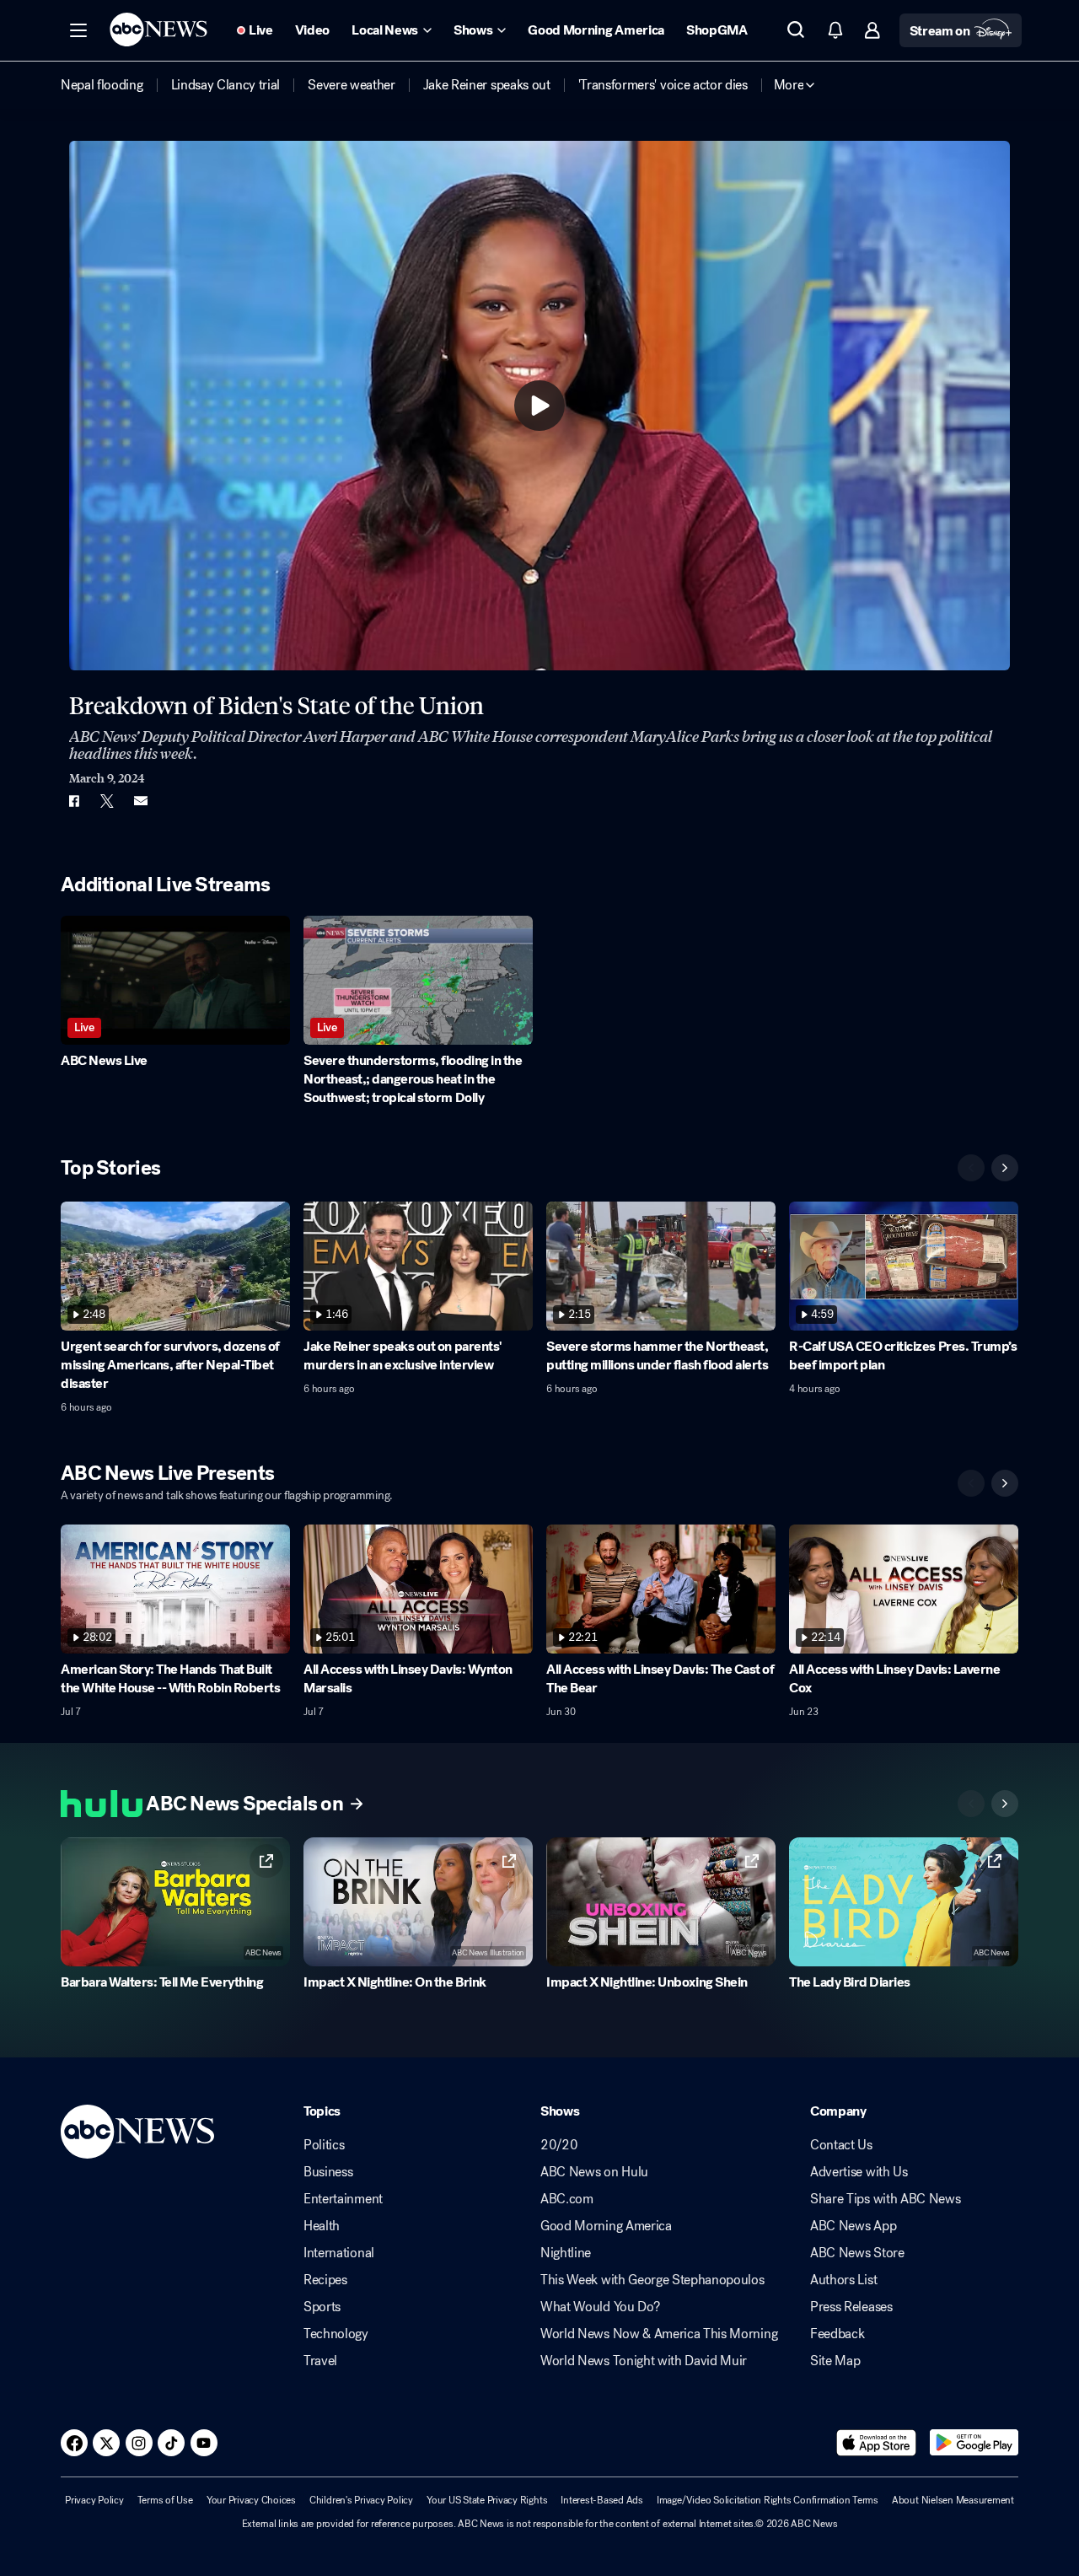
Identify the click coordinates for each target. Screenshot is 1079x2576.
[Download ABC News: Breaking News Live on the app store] (877, 2443)
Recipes (325, 2280)
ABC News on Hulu (594, 2172)
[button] (78, 30)
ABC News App (853, 2226)
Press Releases (851, 2307)
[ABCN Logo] (158, 30)
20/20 (559, 2145)
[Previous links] (971, 1804)
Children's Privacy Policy (361, 2500)
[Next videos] (1005, 1168)
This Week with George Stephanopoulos (652, 2280)
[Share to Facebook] (73, 801)
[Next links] (1005, 1804)
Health (322, 2226)
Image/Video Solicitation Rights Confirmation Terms (768, 2500)
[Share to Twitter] (107, 801)
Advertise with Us (859, 2172)
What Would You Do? (600, 2307)
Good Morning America (606, 2226)
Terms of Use (165, 2500)
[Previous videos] (971, 1168)
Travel (320, 2361)
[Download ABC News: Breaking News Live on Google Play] (974, 2443)
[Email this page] (141, 801)
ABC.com (567, 2199)
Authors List (843, 2280)
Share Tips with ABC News (885, 2199)
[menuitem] (102, 85)
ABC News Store (857, 2253)
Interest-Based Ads (602, 2500)
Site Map (835, 2361)
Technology (336, 2334)
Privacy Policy (94, 2500)
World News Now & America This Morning (659, 2334)
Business (328, 2172)
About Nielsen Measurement (953, 2500)
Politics (324, 2145)
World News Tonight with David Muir (644, 2361)
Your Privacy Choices (251, 2500)
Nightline (566, 2253)
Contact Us (841, 2145)
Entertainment (343, 2199)
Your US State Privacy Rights (487, 2500)
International (339, 2253)
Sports (322, 2307)
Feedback (837, 2334)
